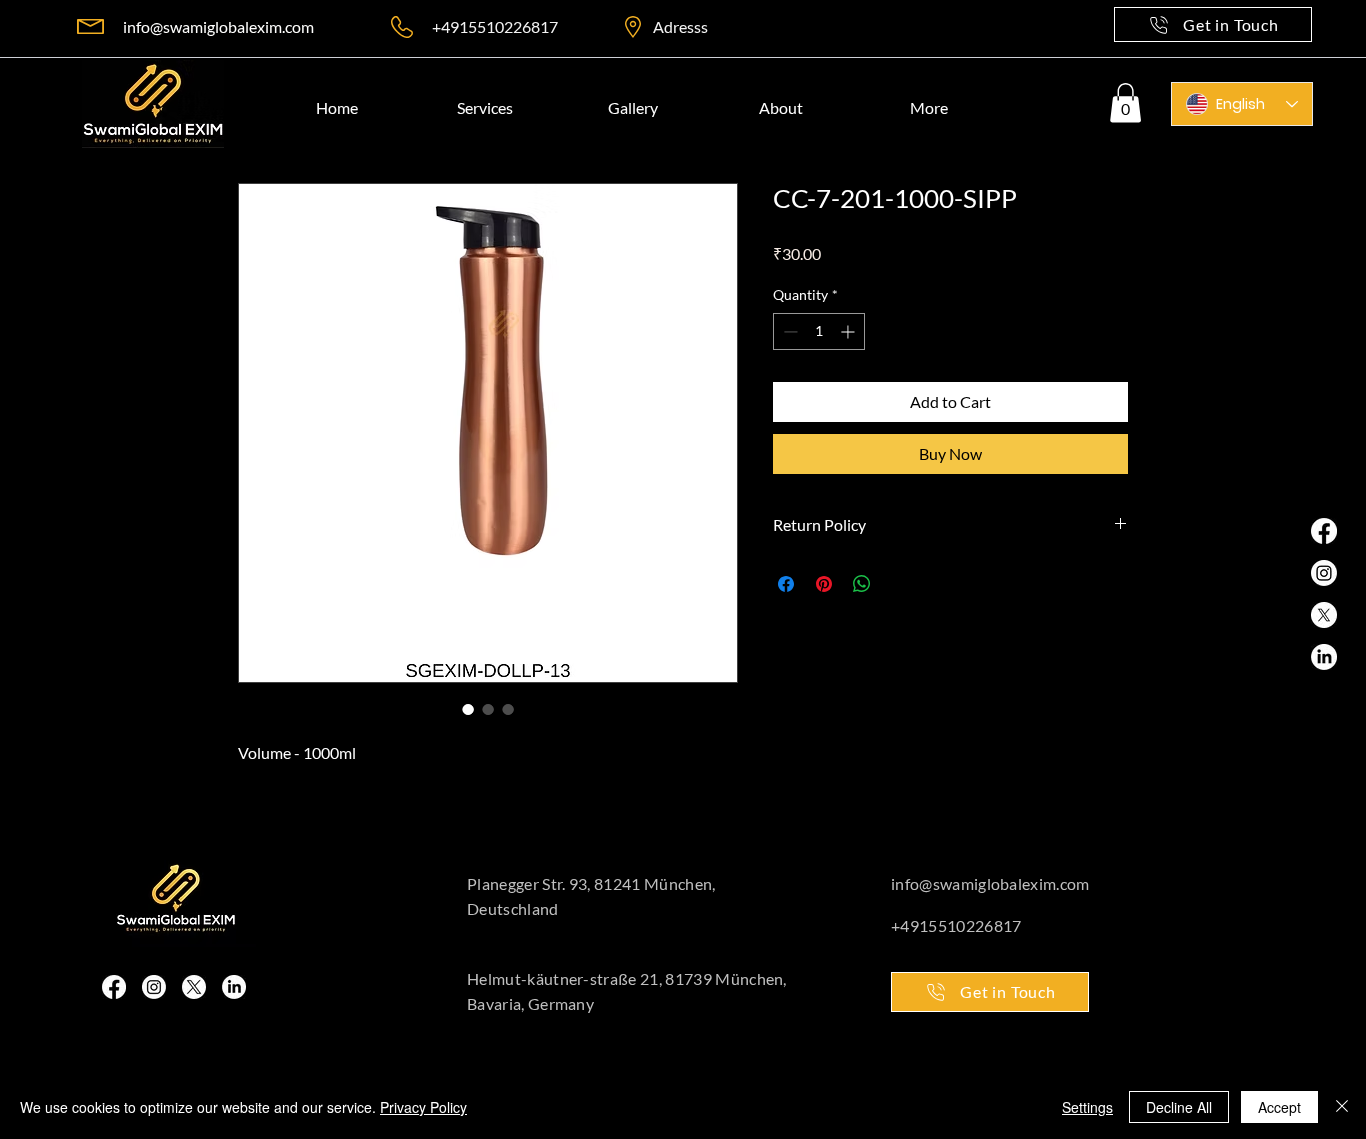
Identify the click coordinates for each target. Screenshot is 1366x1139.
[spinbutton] (819, 331)
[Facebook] (114, 987)
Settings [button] (1087, 1107)
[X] (194, 987)
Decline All (1179, 1107)
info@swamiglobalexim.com (218, 26)
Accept (1279, 1107)
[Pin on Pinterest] (824, 584)
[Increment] (849, 331)
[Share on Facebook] (786, 584)
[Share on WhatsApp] (862, 584)
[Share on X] (900, 584)
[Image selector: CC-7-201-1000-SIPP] (468, 709)
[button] (1125, 102)
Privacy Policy (423, 1107)
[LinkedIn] (234, 987)
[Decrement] (788, 331)
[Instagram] (154, 987)
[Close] (1342, 1107)
